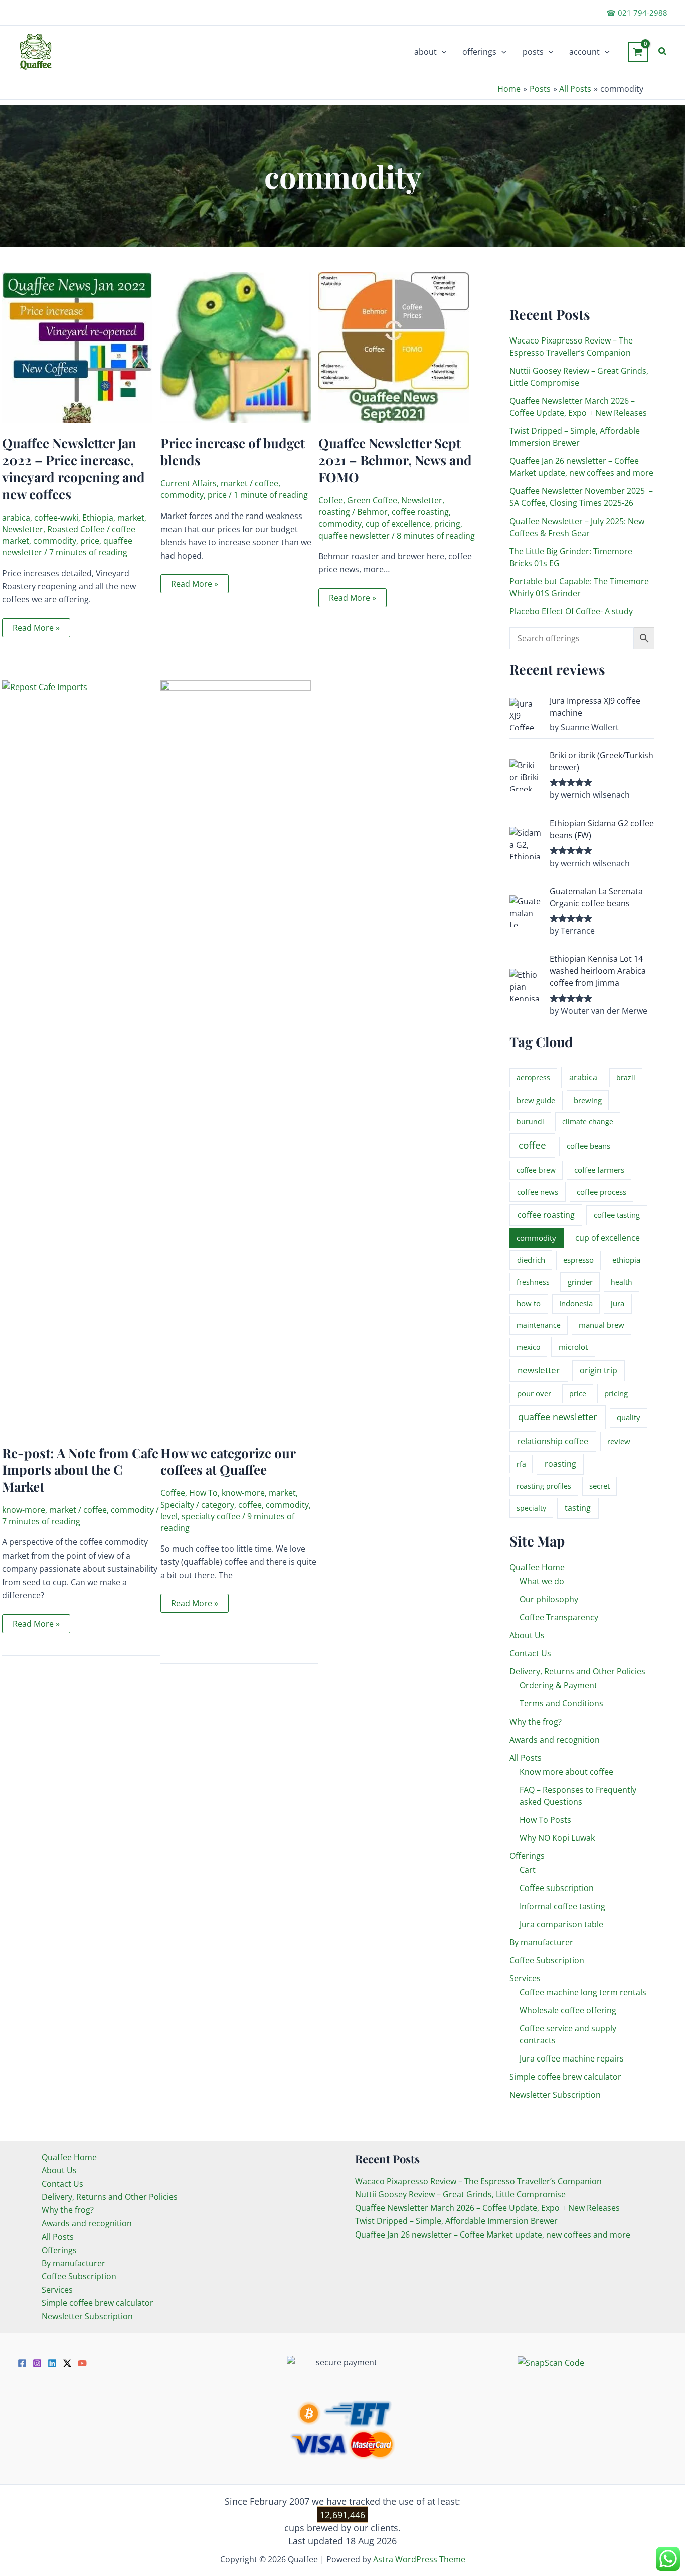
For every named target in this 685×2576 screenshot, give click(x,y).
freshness (533, 1282)
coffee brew (536, 1170)
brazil (626, 1077)
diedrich (531, 1260)
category (218, 1505)
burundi (530, 1122)
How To (203, 1493)
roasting (334, 512)
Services (525, 1978)
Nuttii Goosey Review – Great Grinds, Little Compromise (460, 2194)
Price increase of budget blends (233, 452)
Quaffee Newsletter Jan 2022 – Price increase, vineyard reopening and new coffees (73, 468)
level (169, 1516)
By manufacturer (541, 1942)
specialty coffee (211, 1516)
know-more (24, 1510)
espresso (578, 1260)
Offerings (527, 1856)
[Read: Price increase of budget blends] (236, 347)
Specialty (177, 1505)
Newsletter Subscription (555, 2095)
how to (529, 1303)
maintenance (539, 1325)
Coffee (331, 500)
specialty (531, 1508)
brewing (588, 1100)
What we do (542, 1581)
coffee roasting (420, 512)
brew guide (536, 1100)
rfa (521, 1464)
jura (618, 1303)
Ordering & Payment (558, 1685)
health (622, 1282)
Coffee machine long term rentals (583, 1992)
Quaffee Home (537, 1567)
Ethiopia (98, 518)
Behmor (372, 512)
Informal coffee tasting (562, 1906)
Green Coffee (372, 500)
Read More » (36, 630)
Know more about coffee (566, 1772)
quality (629, 1417)
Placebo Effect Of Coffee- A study (571, 611)
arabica (16, 518)
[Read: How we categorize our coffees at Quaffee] (236, 1056)
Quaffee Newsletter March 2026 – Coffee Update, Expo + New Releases (487, 2208)
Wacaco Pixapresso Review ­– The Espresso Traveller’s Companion (478, 2181)
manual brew (602, 1325)
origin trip (598, 1370)
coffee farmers (599, 1170)
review (619, 1441)
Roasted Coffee (76, 529)
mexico (528, 1347)
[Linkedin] (52, 2363)
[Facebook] (22, 2363)
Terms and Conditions (561, 1703)
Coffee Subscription (547, 1960)
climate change (588, 1122)
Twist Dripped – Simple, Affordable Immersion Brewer (456, 2221)
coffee (267, 483)
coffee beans (588, 1146)
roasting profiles (544, 1486)
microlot (573, 1347)
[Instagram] (37, 2363)
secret (600, 1486)
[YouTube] (82, 2363)
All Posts (526, 1758)
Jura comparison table (561, 1924)
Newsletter (23, 529)
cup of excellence (398, 524)
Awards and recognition (555, 1740)
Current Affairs (189, 483)
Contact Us (530, 1653)
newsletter (539, 1370)
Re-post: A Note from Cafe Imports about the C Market (80, 1470)
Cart (528, 1870)
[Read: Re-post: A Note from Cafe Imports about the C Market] (81, 1056)
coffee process (602, 1192)
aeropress (533, 1077)
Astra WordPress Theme (419, 2559)
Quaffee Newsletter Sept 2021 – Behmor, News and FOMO (395, 460)
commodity (55, 541)
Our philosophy (549, 1599)
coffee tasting (617, 1215)
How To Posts (545, 1820)
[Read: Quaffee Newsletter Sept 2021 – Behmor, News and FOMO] (394, 347)
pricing (447, 524)
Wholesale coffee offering (568, 2010)
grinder (580, 1282)
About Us (527, 1635)
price (90, 541)
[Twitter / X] (67, 2363)
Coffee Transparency (559, 1617)
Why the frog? (536, 1722)
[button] (442, 52)
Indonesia (576, 1303)
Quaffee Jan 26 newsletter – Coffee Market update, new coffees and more (493, 2235)
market (131, 518)
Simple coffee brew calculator (565, 2077)
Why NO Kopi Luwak (557, 1838)
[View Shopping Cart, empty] (638, 52)
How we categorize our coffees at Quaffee (228, 1462)
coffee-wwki (56, 518)
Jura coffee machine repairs (572, 2058)
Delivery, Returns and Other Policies (577, 1671)
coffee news (538, 1192)
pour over (534, 1393)
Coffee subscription (557, 1888)
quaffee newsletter (354, 536)
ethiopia (626, 1260)
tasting (578, 1508)
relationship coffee (553, 1441)
